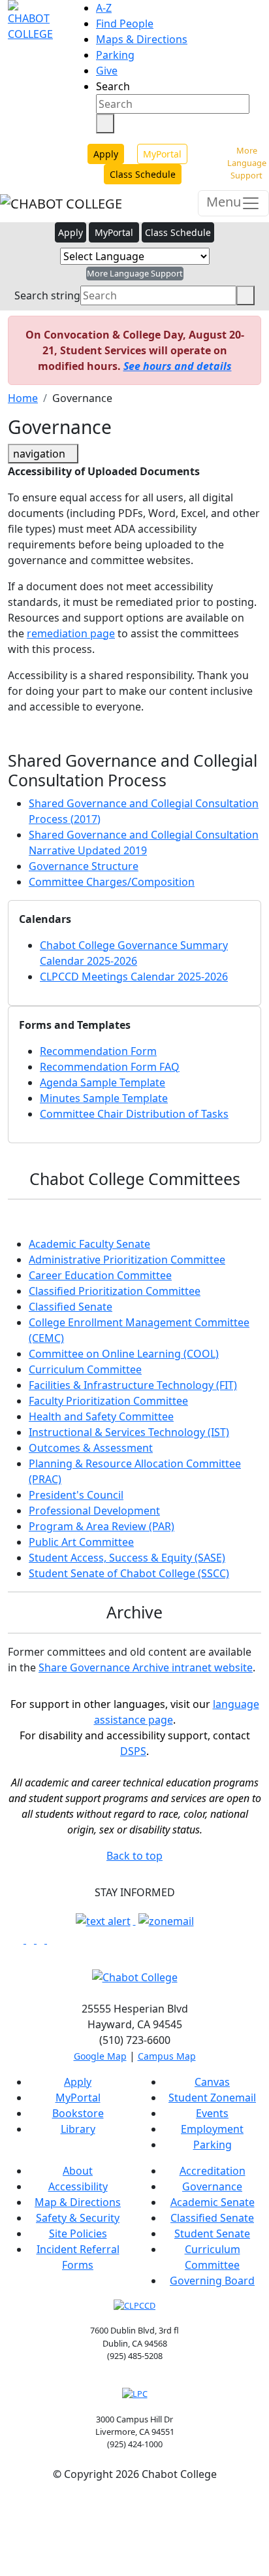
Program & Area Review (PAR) (102, 1526)
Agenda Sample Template (103, 1082)
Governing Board (212, 2281)
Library (78, 2129)
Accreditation (213, 2171)
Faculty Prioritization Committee (108, 1401)
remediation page (71, 633)
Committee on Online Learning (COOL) (124, 1354)
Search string (47, 295)
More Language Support (247, 163)
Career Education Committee (100, 1275)
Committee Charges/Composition (112, 882)
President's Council (76, 1495)
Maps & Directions (142, 39)
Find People (125, 24)
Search (113, 86)
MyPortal (162, 154)
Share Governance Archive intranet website (146, 1667)
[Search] (105, 124)
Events (212, 2113)
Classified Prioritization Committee (115, 1291)
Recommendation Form (98, 1051)
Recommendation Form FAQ (110, 1067)
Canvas (212, 2082)
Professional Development (94, 1511)
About (78, 2171)
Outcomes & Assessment (91, 1448)
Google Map (100, 2056)
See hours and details (178, 366)
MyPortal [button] (114, 232)
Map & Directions (78, 2202)
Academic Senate (213, 2202)
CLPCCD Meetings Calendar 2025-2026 (134, 977)
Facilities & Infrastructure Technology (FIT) (133, 1385)
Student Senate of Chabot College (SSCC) (129, 1573)
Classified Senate (71, 1307)
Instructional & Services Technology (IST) (129, 1432)
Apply (106, 154)
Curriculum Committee (85, 1369)
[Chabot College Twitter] (42, 1939)
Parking (115, 55)
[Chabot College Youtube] (51, 1939)
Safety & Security (78, 2218)
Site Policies (78, 2233)
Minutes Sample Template (104, 1098)
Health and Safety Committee (101, 1416)
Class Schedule (143, 174)
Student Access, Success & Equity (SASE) (127, 1558)
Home (23, 398)
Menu (224, 202)
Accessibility (78, 2186)
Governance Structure (84, 866)
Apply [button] (71, 232)
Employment (212, 2129)
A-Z (104, 8)
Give (107, 71)
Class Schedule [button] (178, 232)
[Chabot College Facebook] (21, 1939)
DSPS (133, 1751)
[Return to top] (4, 2505)
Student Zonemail (212, 2098)
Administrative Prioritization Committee (127, 1260)
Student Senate (212, 2233)
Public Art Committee (81, 1542)
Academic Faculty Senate (89, 1244)
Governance (212, 2186)
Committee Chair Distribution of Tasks (134, 1114)
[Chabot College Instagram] (31, 1939)
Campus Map (167, 2056)
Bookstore (78, 2113)
